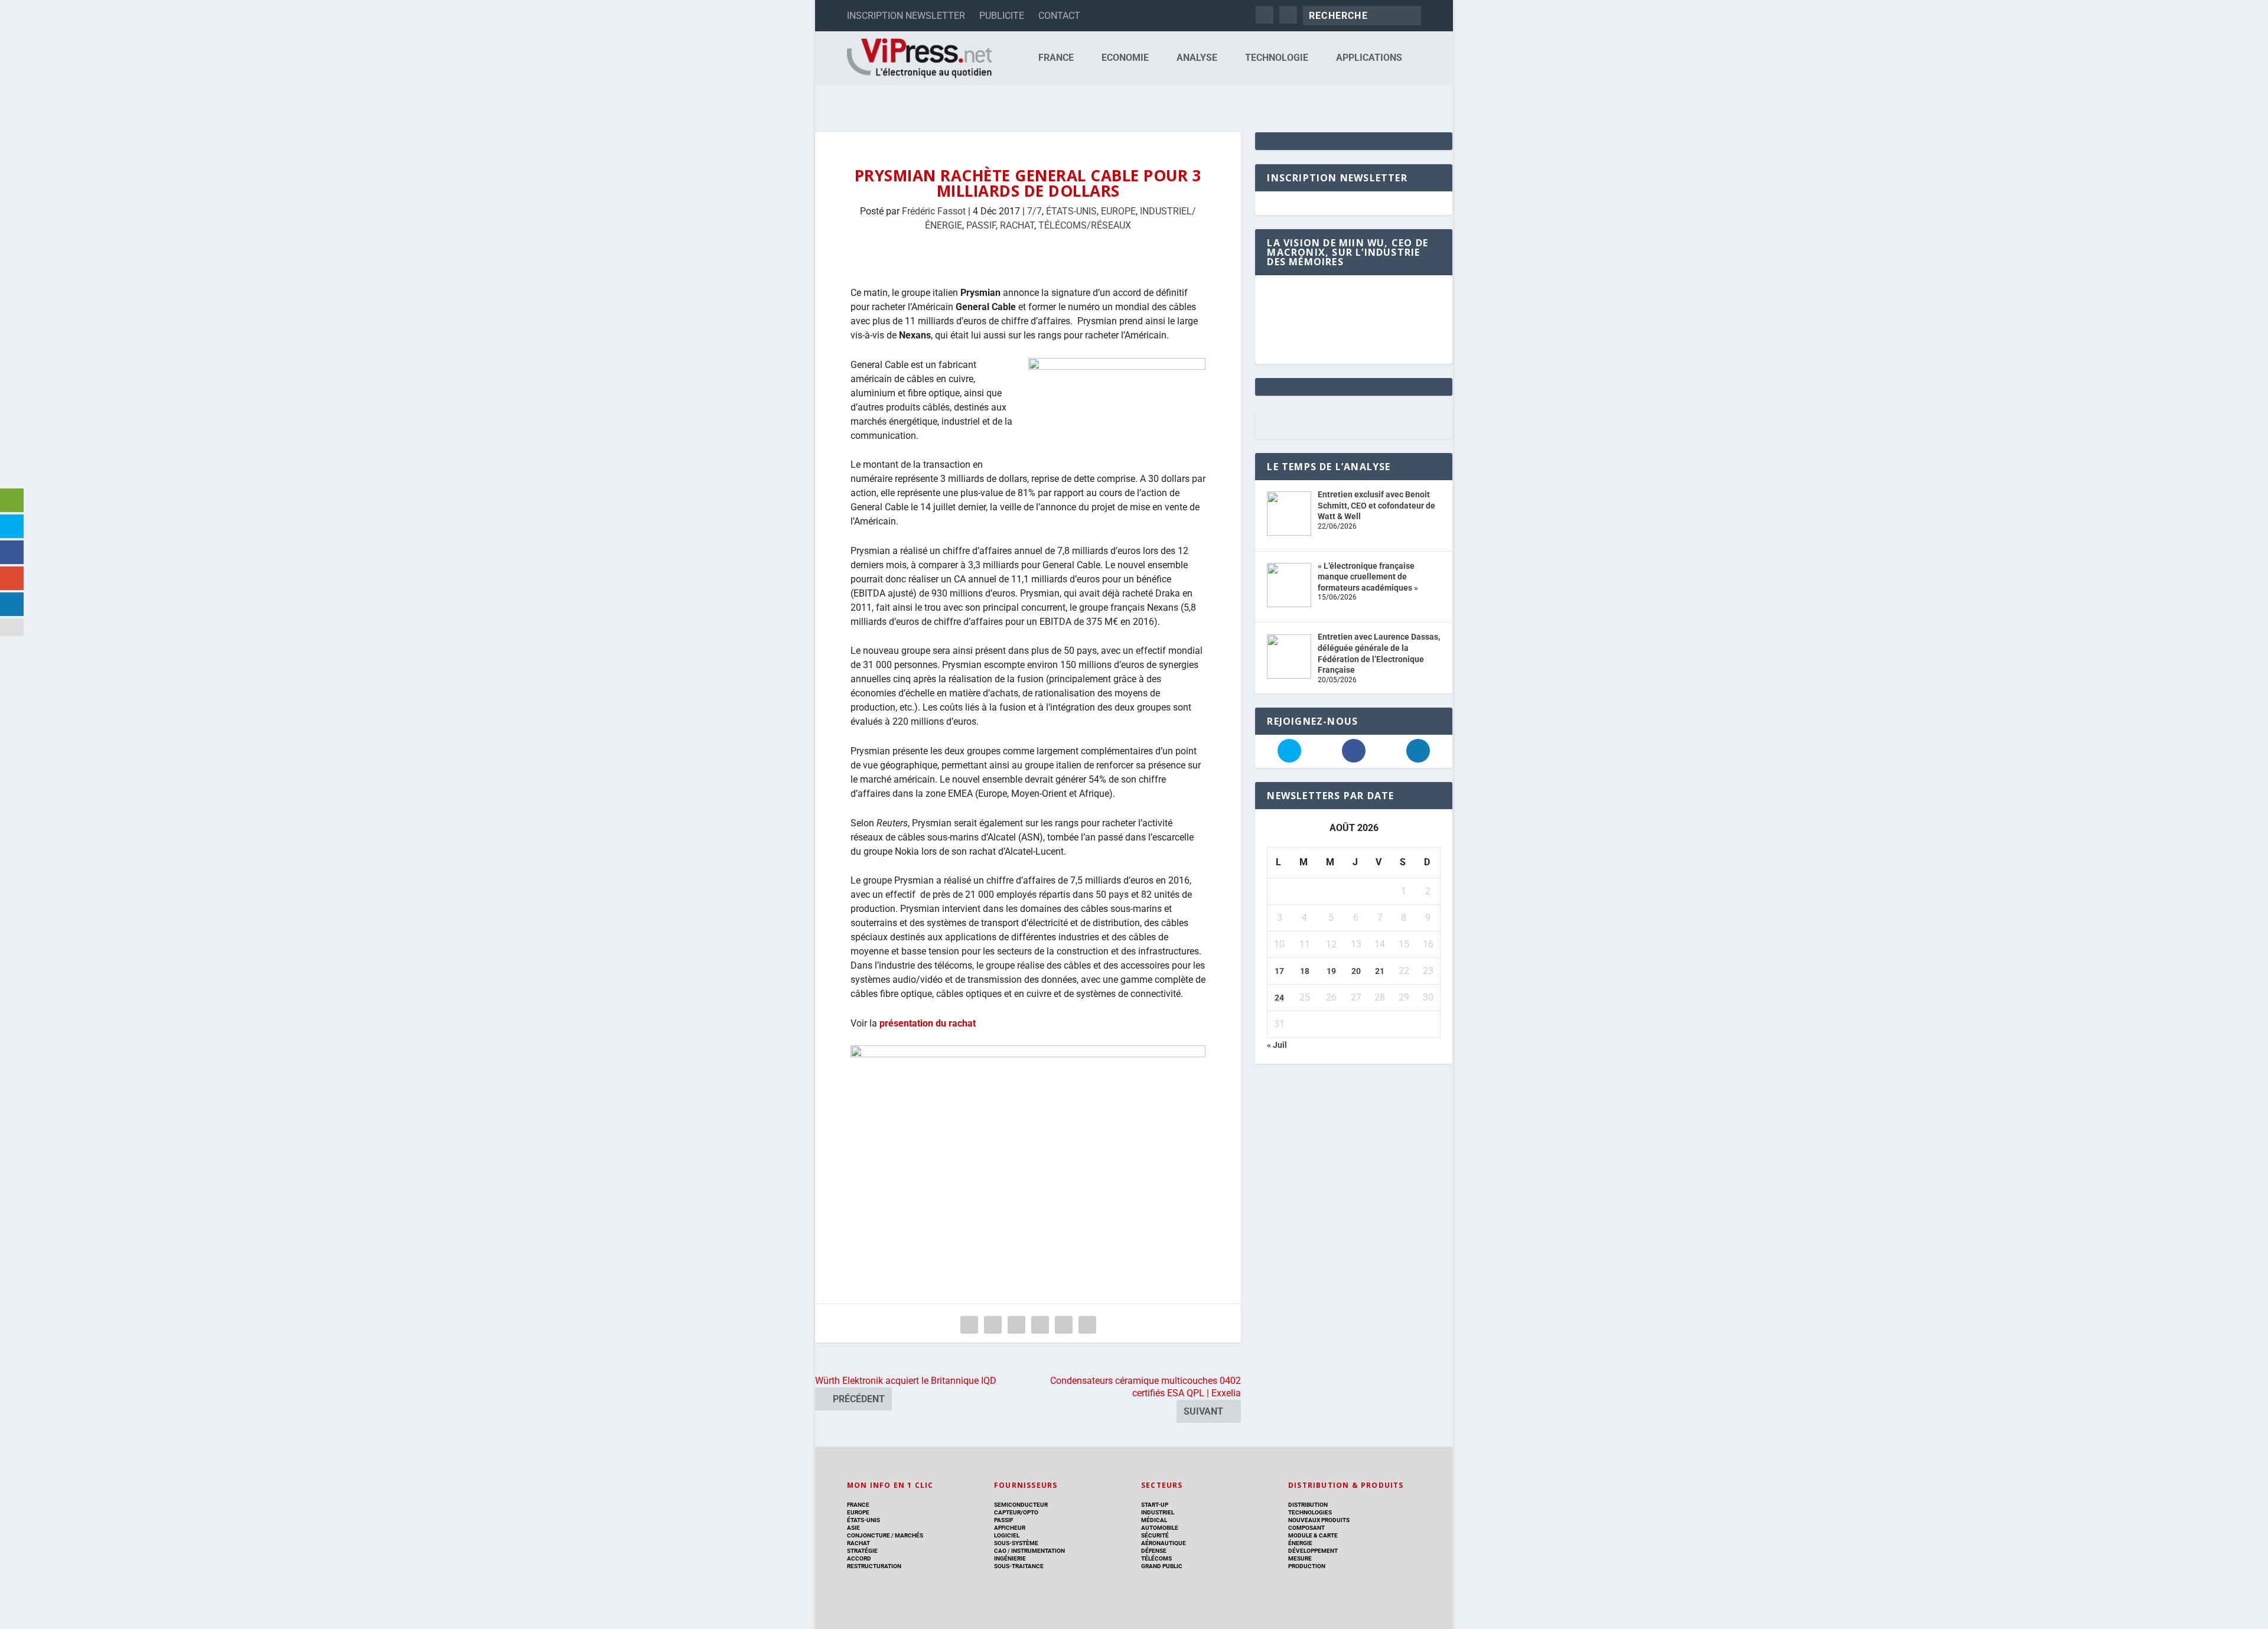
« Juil (1277, 1045)
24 (1279, 998)
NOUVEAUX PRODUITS (1319, 1520)
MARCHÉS (909, 1535)
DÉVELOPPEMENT (1313, 1551)
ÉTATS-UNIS (1071, 211)
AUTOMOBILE (1160, 1528)
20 (1356, 971)
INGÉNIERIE (1010, 1558)
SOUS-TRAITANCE (1019, 1566)
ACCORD (859, 1558)
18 (1305, 971)
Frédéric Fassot (934, 211)
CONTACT (1059, 16)
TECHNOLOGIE (1277, 58)
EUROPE (1118, 211)
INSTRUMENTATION (1037, 1551)
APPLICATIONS (1369, 58)
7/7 (1034, 211)
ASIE (853, 1528)
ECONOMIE (1125, 58)
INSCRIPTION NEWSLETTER (906, 16)
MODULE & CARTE (1313, 1535)
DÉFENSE (1154, 1551)
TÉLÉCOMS (1156, 1558)
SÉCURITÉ (1155, 1535)
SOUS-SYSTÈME (1016, 1543)
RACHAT (1017, 225)
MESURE (1300, 1558)
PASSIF (981, 225)
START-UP (1155, 1505)
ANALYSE (1197, 58)
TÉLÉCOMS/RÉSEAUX (1085, 225)
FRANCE (1056, 58)
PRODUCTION (1307, 1566)
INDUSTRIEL (1158, 1512)
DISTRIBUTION (1308, 1505)
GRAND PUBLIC (1162, 1566)
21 (1380, 971)
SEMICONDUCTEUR (1021, 1505)
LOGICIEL (1007, 1535)
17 (1279, 971)
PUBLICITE (1002, 16)
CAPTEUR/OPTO (1016, 1512)
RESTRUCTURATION (874, 1566)
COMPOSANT (1306, 1528)
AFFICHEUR (1010, 1528)
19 (1331, 971)
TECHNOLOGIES (1310, 1512)
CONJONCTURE (869, 1535)
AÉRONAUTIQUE (1164, 1543)
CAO (1000, 1551)
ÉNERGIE (1300, 1543)
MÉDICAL (1154, 1520)
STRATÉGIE (862, 1551)
